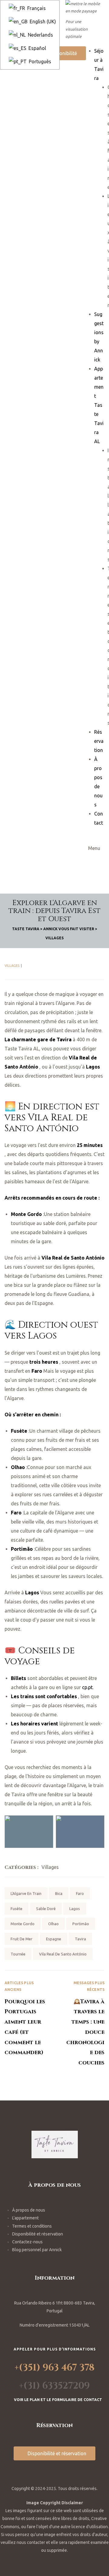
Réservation (99, 741)
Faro (80, 1893)
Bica (59, 1893)
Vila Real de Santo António (63, 1954)
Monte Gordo (23, 1924)
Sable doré (46, 1909)
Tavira (80, 1939)
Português (39, 61)
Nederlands (40, 35)
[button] (61, 53)
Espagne (54, 1939)
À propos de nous (29, 2210)
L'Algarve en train (26, 1893)
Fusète (17, 1909)
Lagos (75, 1909)
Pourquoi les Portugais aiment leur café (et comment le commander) (30, 2024)
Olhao (53, 1924)
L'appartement (25, 2218)
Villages (12, 966)
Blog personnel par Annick (37, 2250)
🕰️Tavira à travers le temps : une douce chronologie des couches (79, 2024)
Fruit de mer (21, 1939)
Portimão (81, 1924)
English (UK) (42, 21)
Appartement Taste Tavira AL (99, 405)
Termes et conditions (32, 2226)
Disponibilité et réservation (38, 2234)
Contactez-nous (27, 2242)
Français (36, 8)
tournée (18, 1954)
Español (37, 48)
